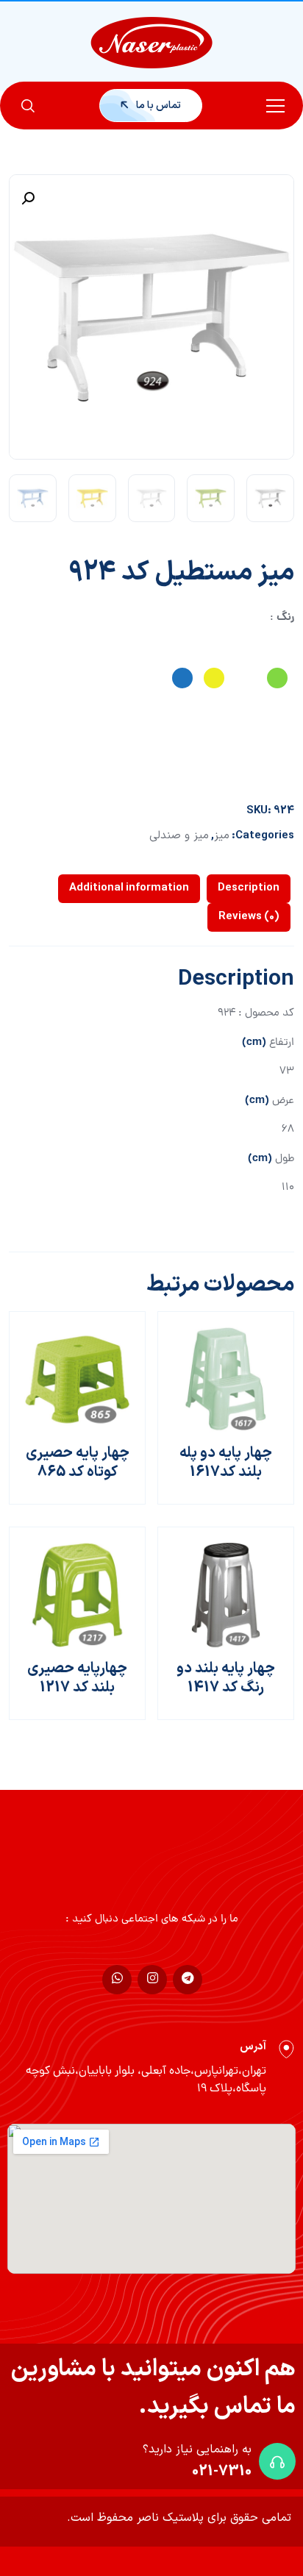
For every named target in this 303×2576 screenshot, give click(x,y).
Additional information (129, 888)
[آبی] (182, 678)
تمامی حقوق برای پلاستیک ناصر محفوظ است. (179, 2518)
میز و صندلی (179, 836)
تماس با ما (157, 106)
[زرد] (214, 678)
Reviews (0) (249, 917)
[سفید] (246, 678)
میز (222, 836)
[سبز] (277, 678)
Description (249, 888)
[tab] (249, 889)
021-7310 (222, 2472)
